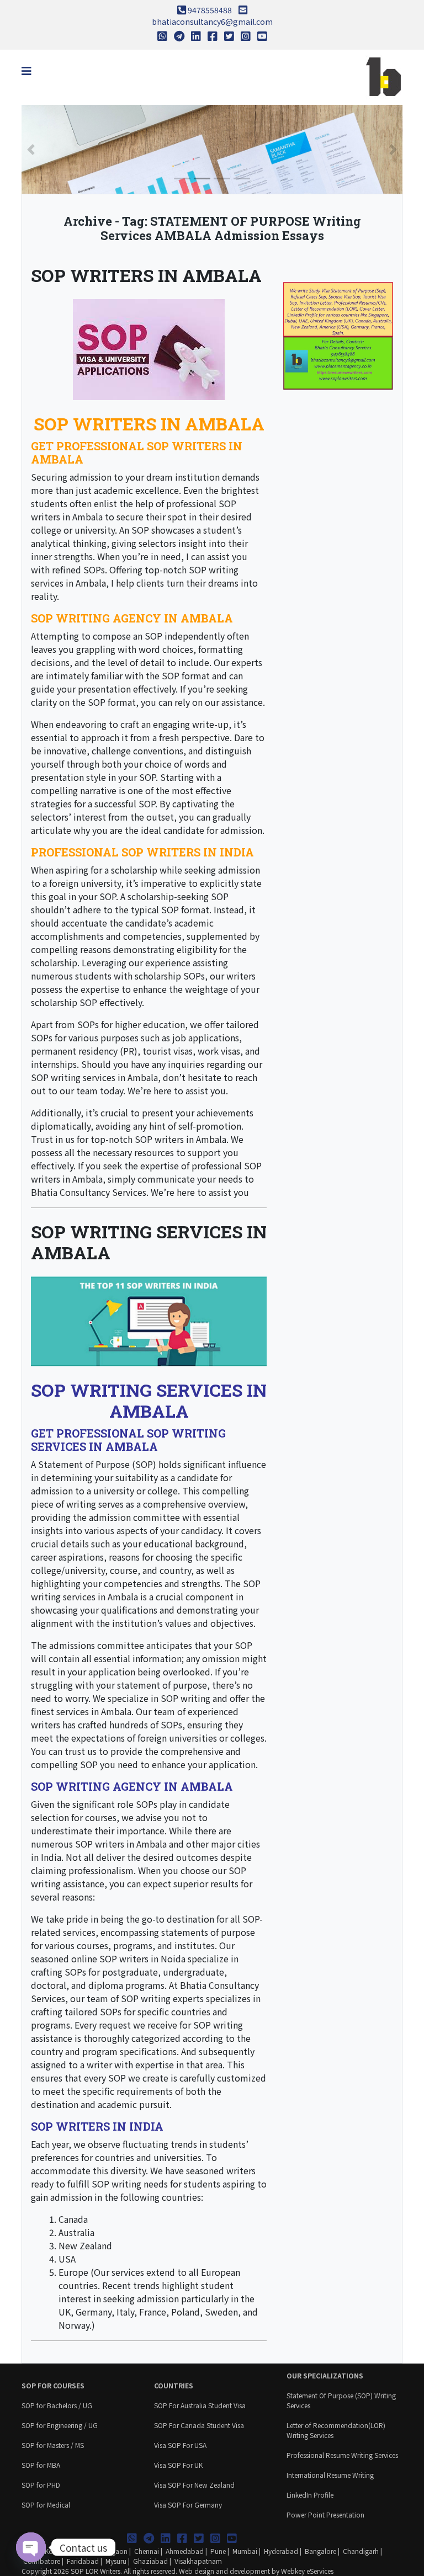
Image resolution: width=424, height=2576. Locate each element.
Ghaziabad (150, 2561)
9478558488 (210, 10)
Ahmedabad (185, 2551)
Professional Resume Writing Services (342, 2455)
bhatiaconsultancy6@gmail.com (212, 22)
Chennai (147, 2551)
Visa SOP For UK (178, 2465)
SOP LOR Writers (96, 2571)
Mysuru (116, 2561)
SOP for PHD (41, 2485)
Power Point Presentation (325, 2514)
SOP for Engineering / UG (60, 2425)
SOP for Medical (46, 2505)
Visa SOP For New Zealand (194, 2485)
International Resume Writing (330, 2475)
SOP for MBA (41, 2465)
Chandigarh (361, 2551)
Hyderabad (281, 2551)
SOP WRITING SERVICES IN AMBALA (149, 1242)
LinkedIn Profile (310, 2495)
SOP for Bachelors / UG (57, 2405)
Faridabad (83, 2561)
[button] (31, 149)
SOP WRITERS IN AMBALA (146, 275)
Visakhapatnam (198, 2561)
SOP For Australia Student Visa (200, 2405)
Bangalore (320, 2551)
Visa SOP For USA (180, 2445)
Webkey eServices (307, 2571)
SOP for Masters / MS (53, 2445)
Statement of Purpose (84, 1464)
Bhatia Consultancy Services (89, 1192)
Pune (218, 2551)
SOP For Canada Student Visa (199, 2425)
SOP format (185, 909)
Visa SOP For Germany (188, 2505)
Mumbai (245, 2551)
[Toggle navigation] (26, 71)
